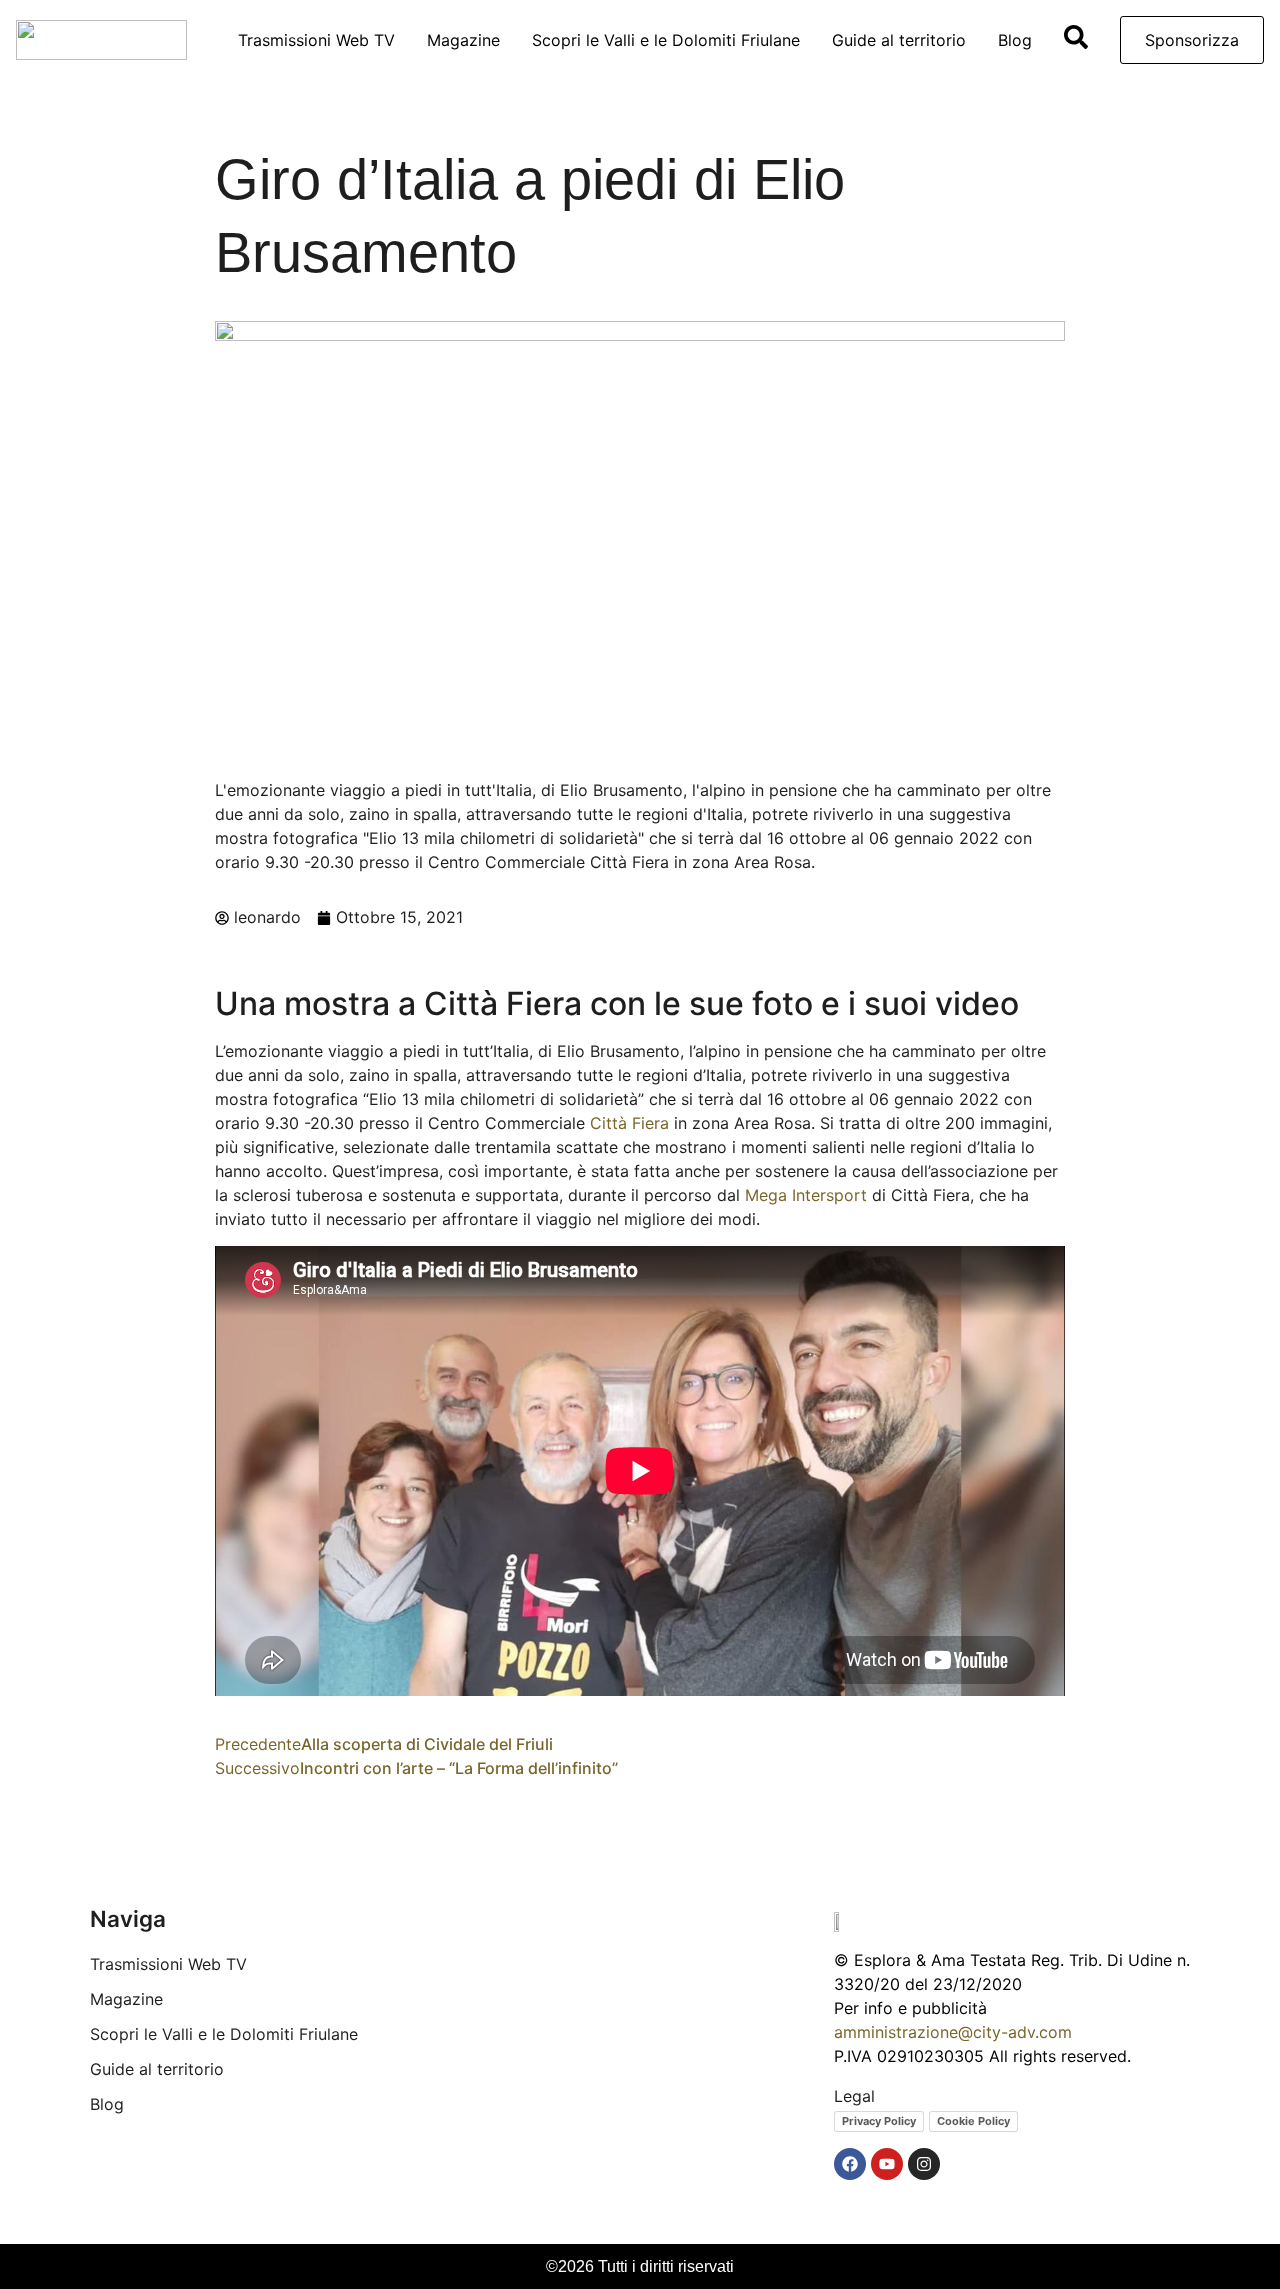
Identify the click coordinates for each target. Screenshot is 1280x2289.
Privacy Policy (879, 2121)
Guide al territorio (899, 40)
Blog (1015, 40)
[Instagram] (924, 2164)
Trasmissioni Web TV (316, 40)
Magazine (463, 40)
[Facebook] (850, 2164)
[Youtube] (887, 2164)
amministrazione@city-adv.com (953, 2032)
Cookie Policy (973, 2121)
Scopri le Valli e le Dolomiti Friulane (666, 40)
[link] (629, 1123)
